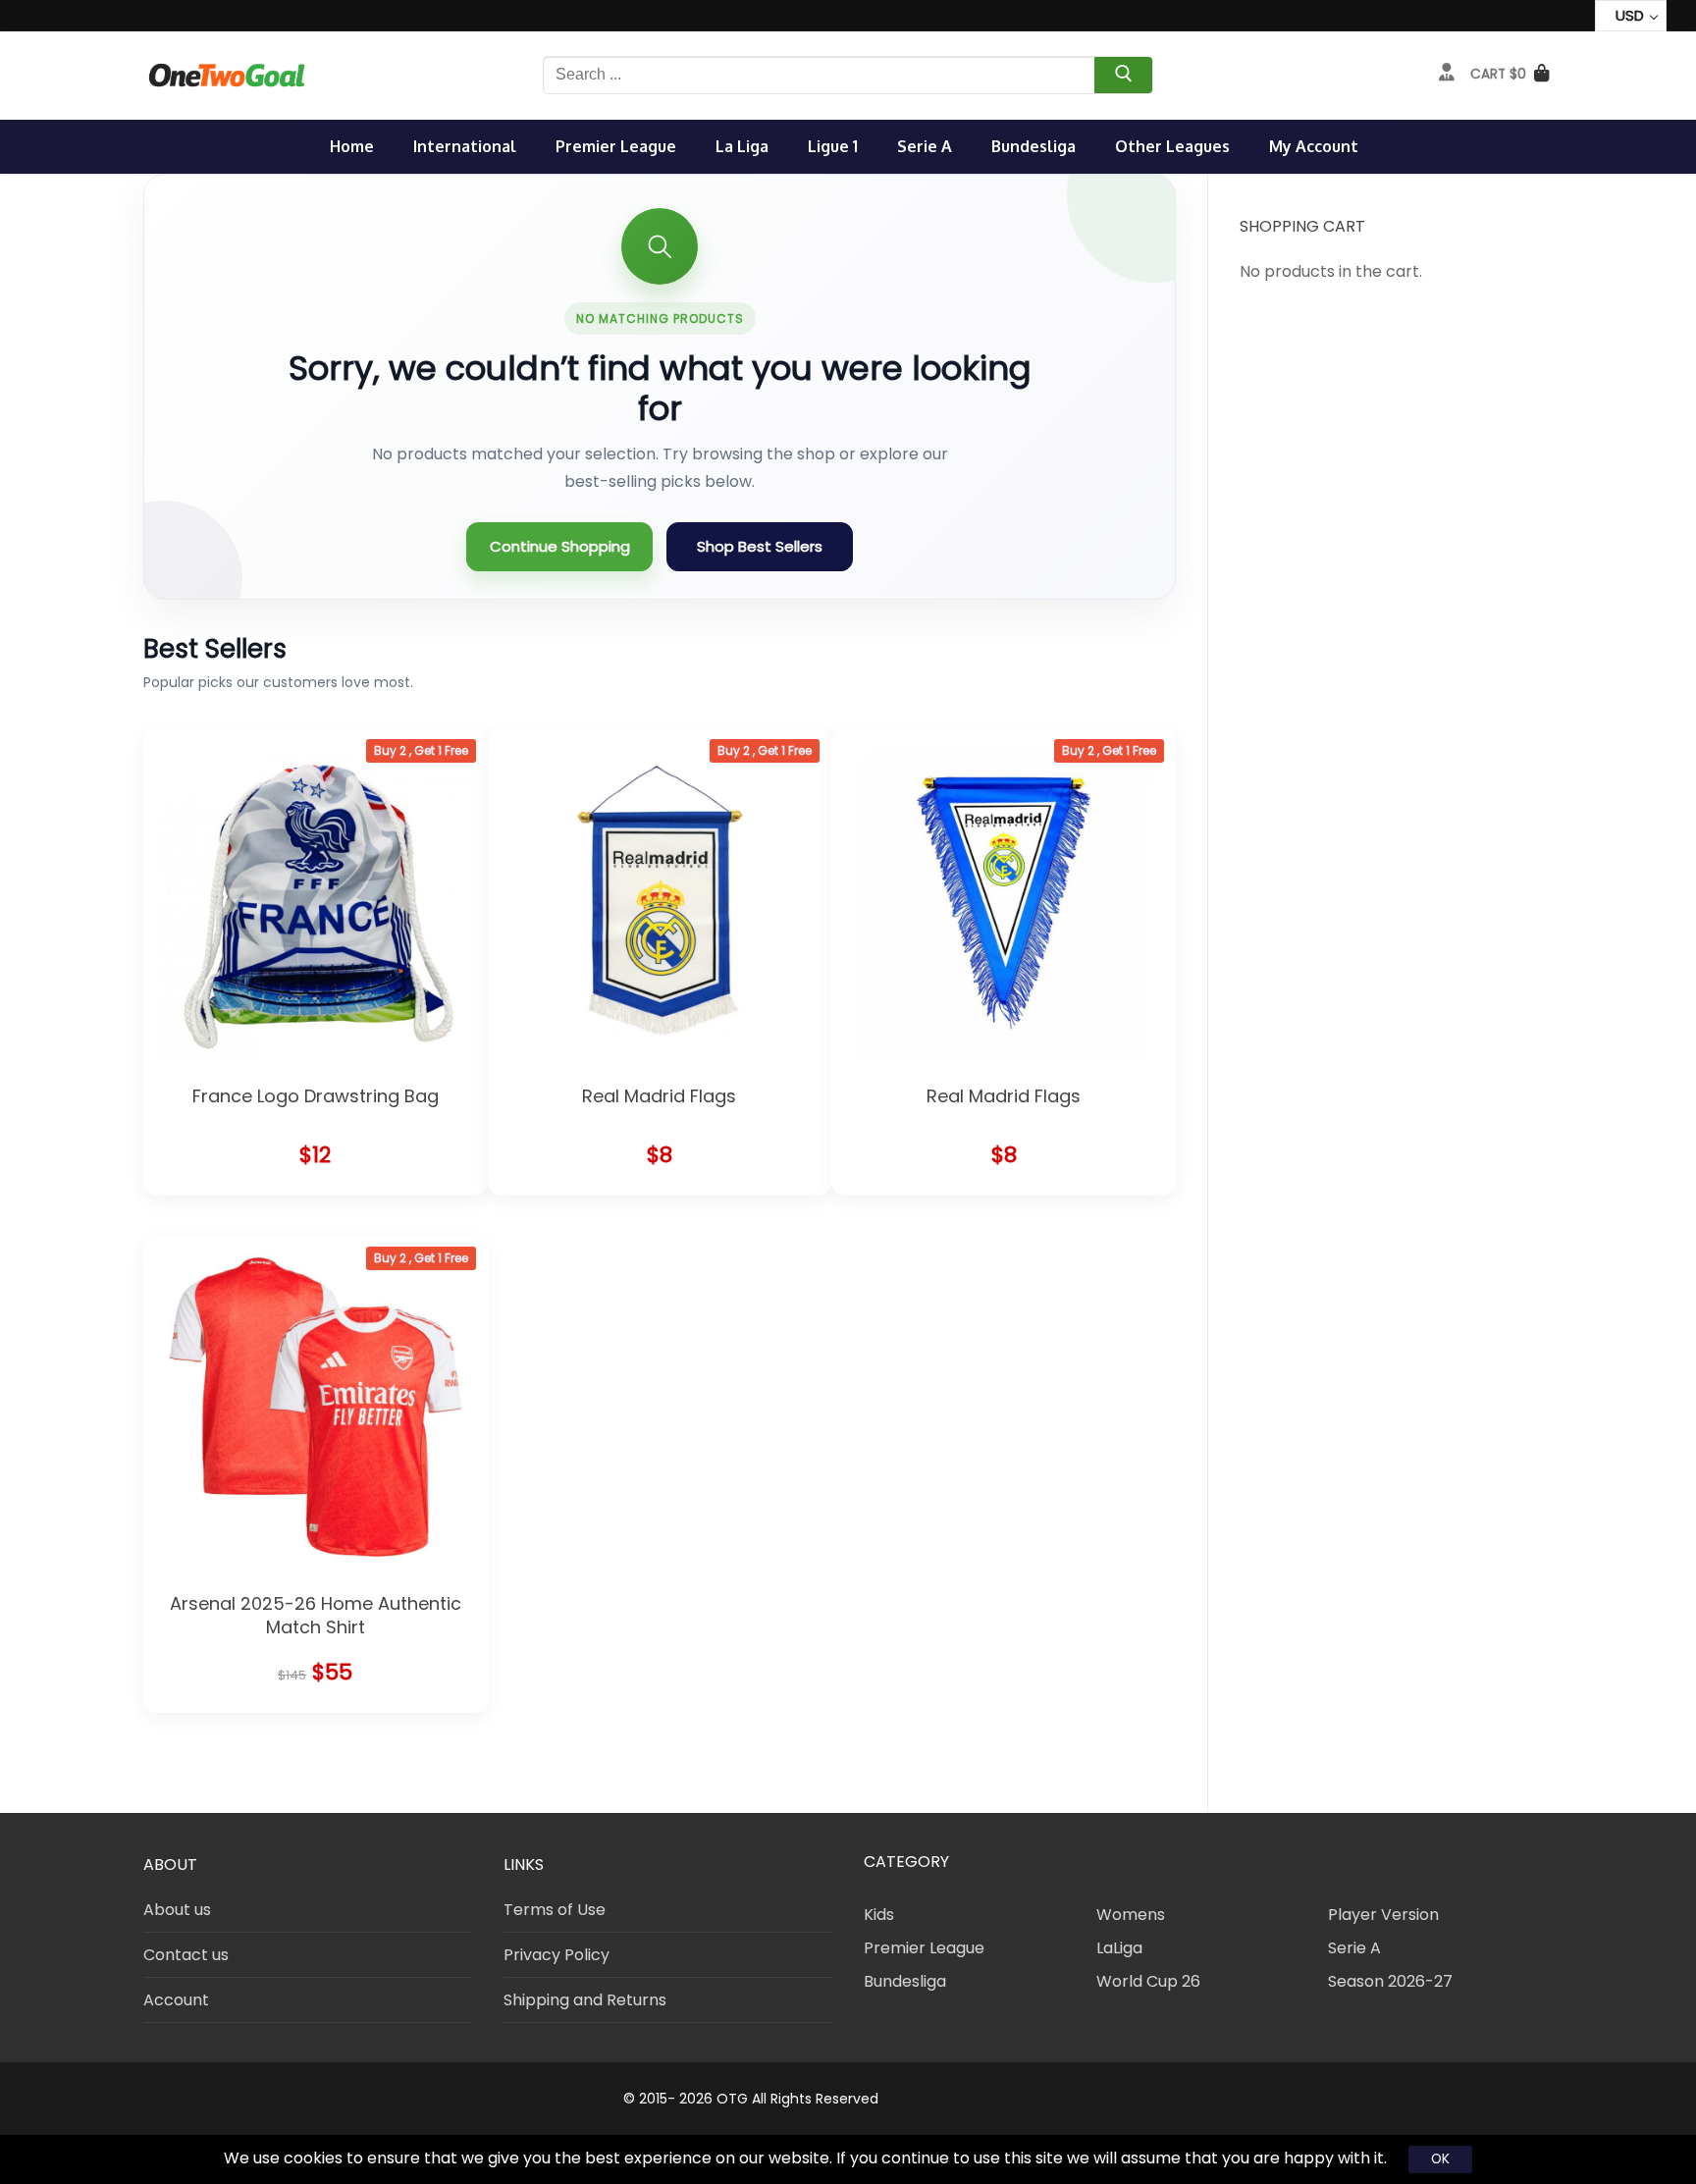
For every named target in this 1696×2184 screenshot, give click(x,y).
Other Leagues (1172, 146)
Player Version (1383, 1915)
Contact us (186, 1955)
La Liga (742, 146)
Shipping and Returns (585, 2000)
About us (177, 1910)
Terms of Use (555, 1910)
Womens (1131, 1915)
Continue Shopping (560, 546)
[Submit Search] (1123, 78)
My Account (1314, 146)
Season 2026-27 (1390, 1981)
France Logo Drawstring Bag (316, 1096)
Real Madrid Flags (659, 1096)
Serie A (925, 146)
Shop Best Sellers (760, 546)
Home (352, 146)
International (465, 146)
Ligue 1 (833, 146)
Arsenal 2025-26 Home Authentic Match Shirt (316, 1615)
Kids (879, 1915)
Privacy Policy (556, 1955)
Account (176, 2000)
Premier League (616, 146)
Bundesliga (1033, 146)
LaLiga (1119, 1948)
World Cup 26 (1148, 1981)
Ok (1440, 2158)
